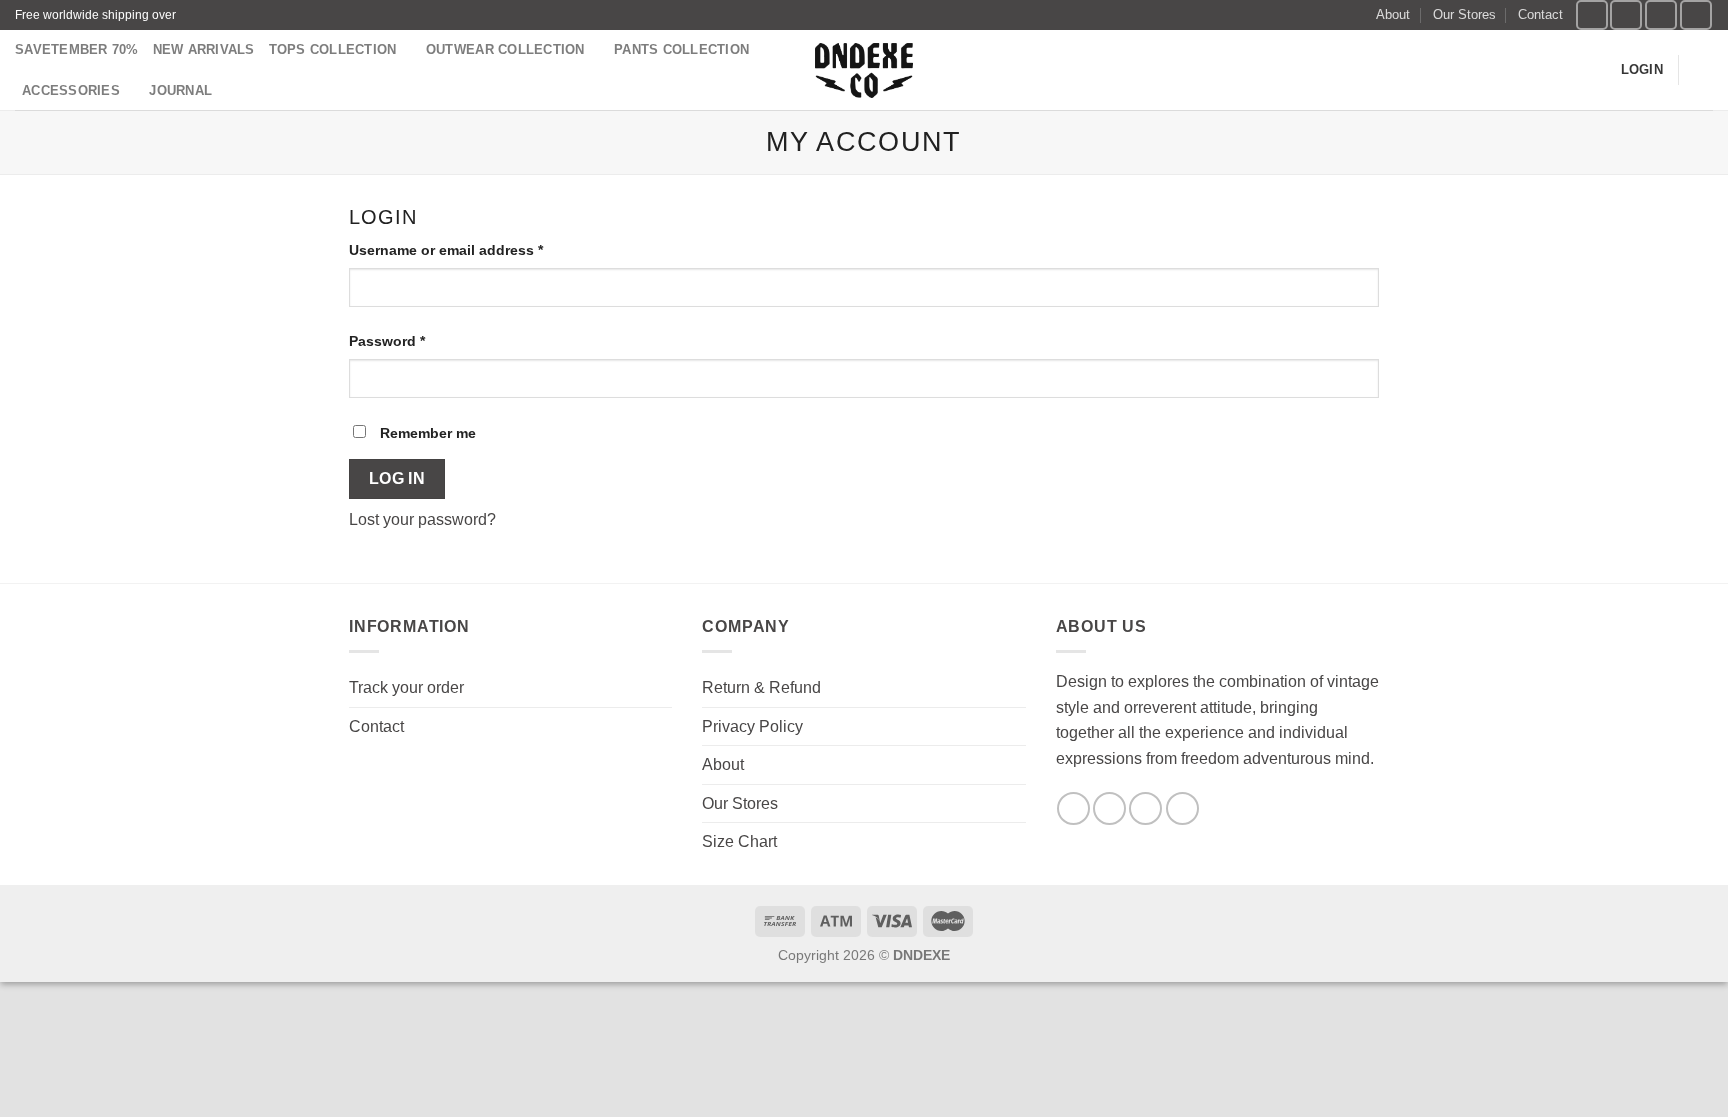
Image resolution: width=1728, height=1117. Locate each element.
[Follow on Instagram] (1626, 14)
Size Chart (739, 841)
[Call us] (1182, 808)
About (1393, 14)
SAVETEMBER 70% (77, 49)
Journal (180, 90)
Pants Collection (681, 49)
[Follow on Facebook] (1592, 14)
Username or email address (446, 250)
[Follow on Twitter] (1661, 14)
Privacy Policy (752, 726)
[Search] (1598, 70)
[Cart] (1703, 70)
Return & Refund (761, 687)
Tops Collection (333, 49)
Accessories (71, 90)
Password (387, 341)
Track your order (406, 687)
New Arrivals (204, 49)
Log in (397, 478)
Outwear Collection (505, 49)
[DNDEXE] (864, 70)
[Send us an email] (1696, 14)
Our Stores (1464, 14)
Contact (1540, 14)
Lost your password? (422, 519)
